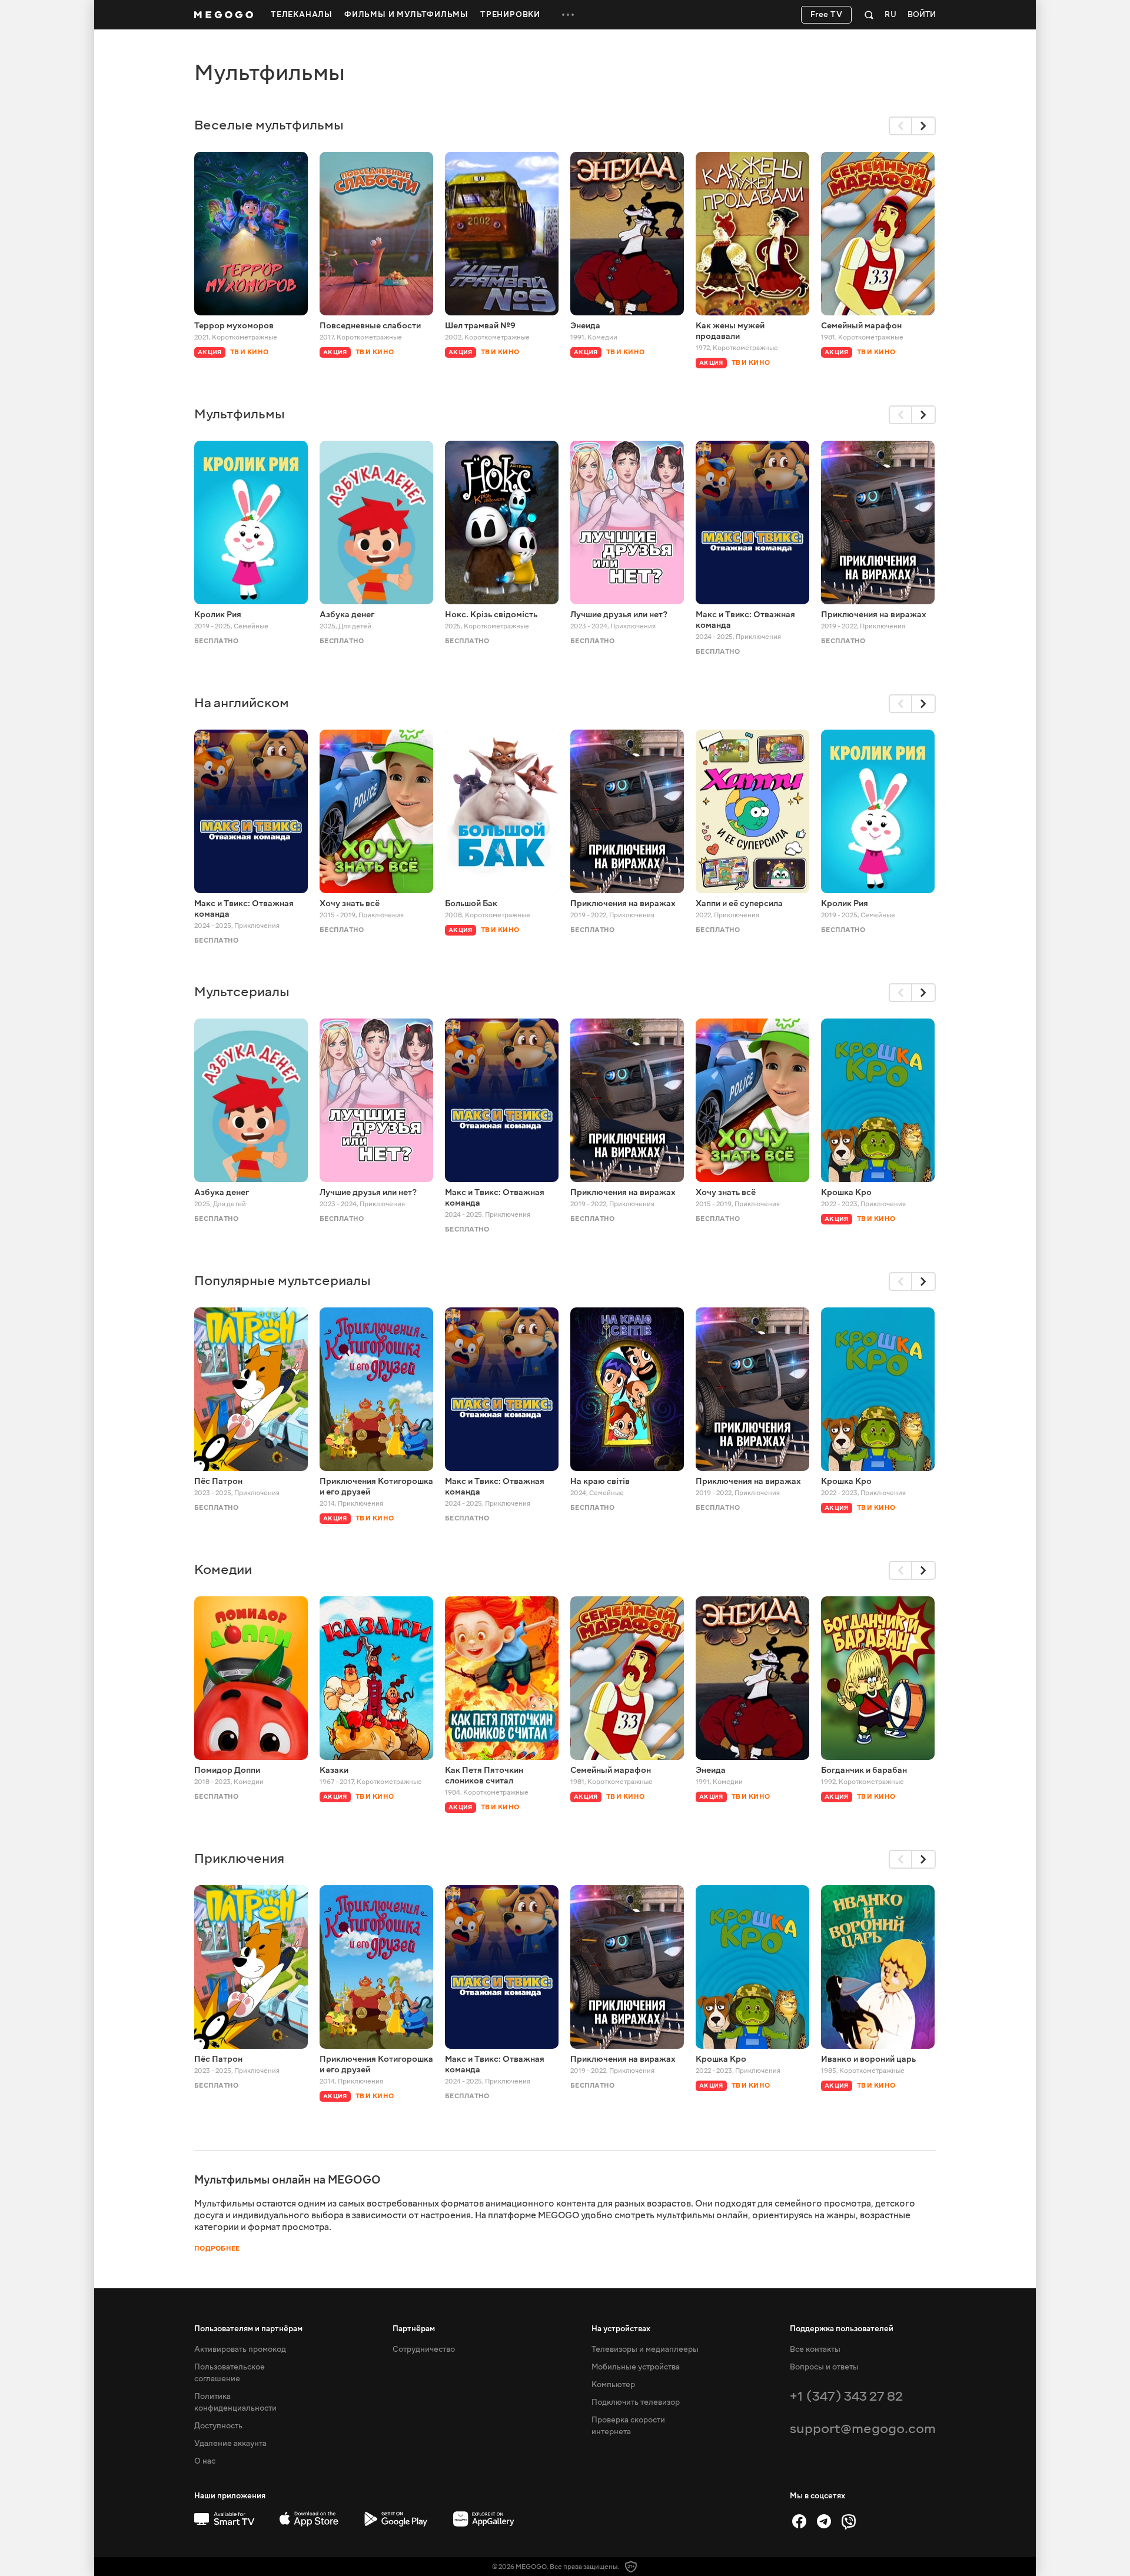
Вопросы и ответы (824, 2367)
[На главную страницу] (224, 15)
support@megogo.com (863, 2429)
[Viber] (849, 2521)
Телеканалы (302, 15)
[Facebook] (799, 2521)
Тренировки (510, 15)
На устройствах (621, 2329)
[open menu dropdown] (568, 15)
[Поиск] (869, 15)
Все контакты (815, 2349)
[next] (924, 126)
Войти (922, 15)
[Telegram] (824, 2521)
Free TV (827, 15)
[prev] (900, 126)
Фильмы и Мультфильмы (406, 15)
